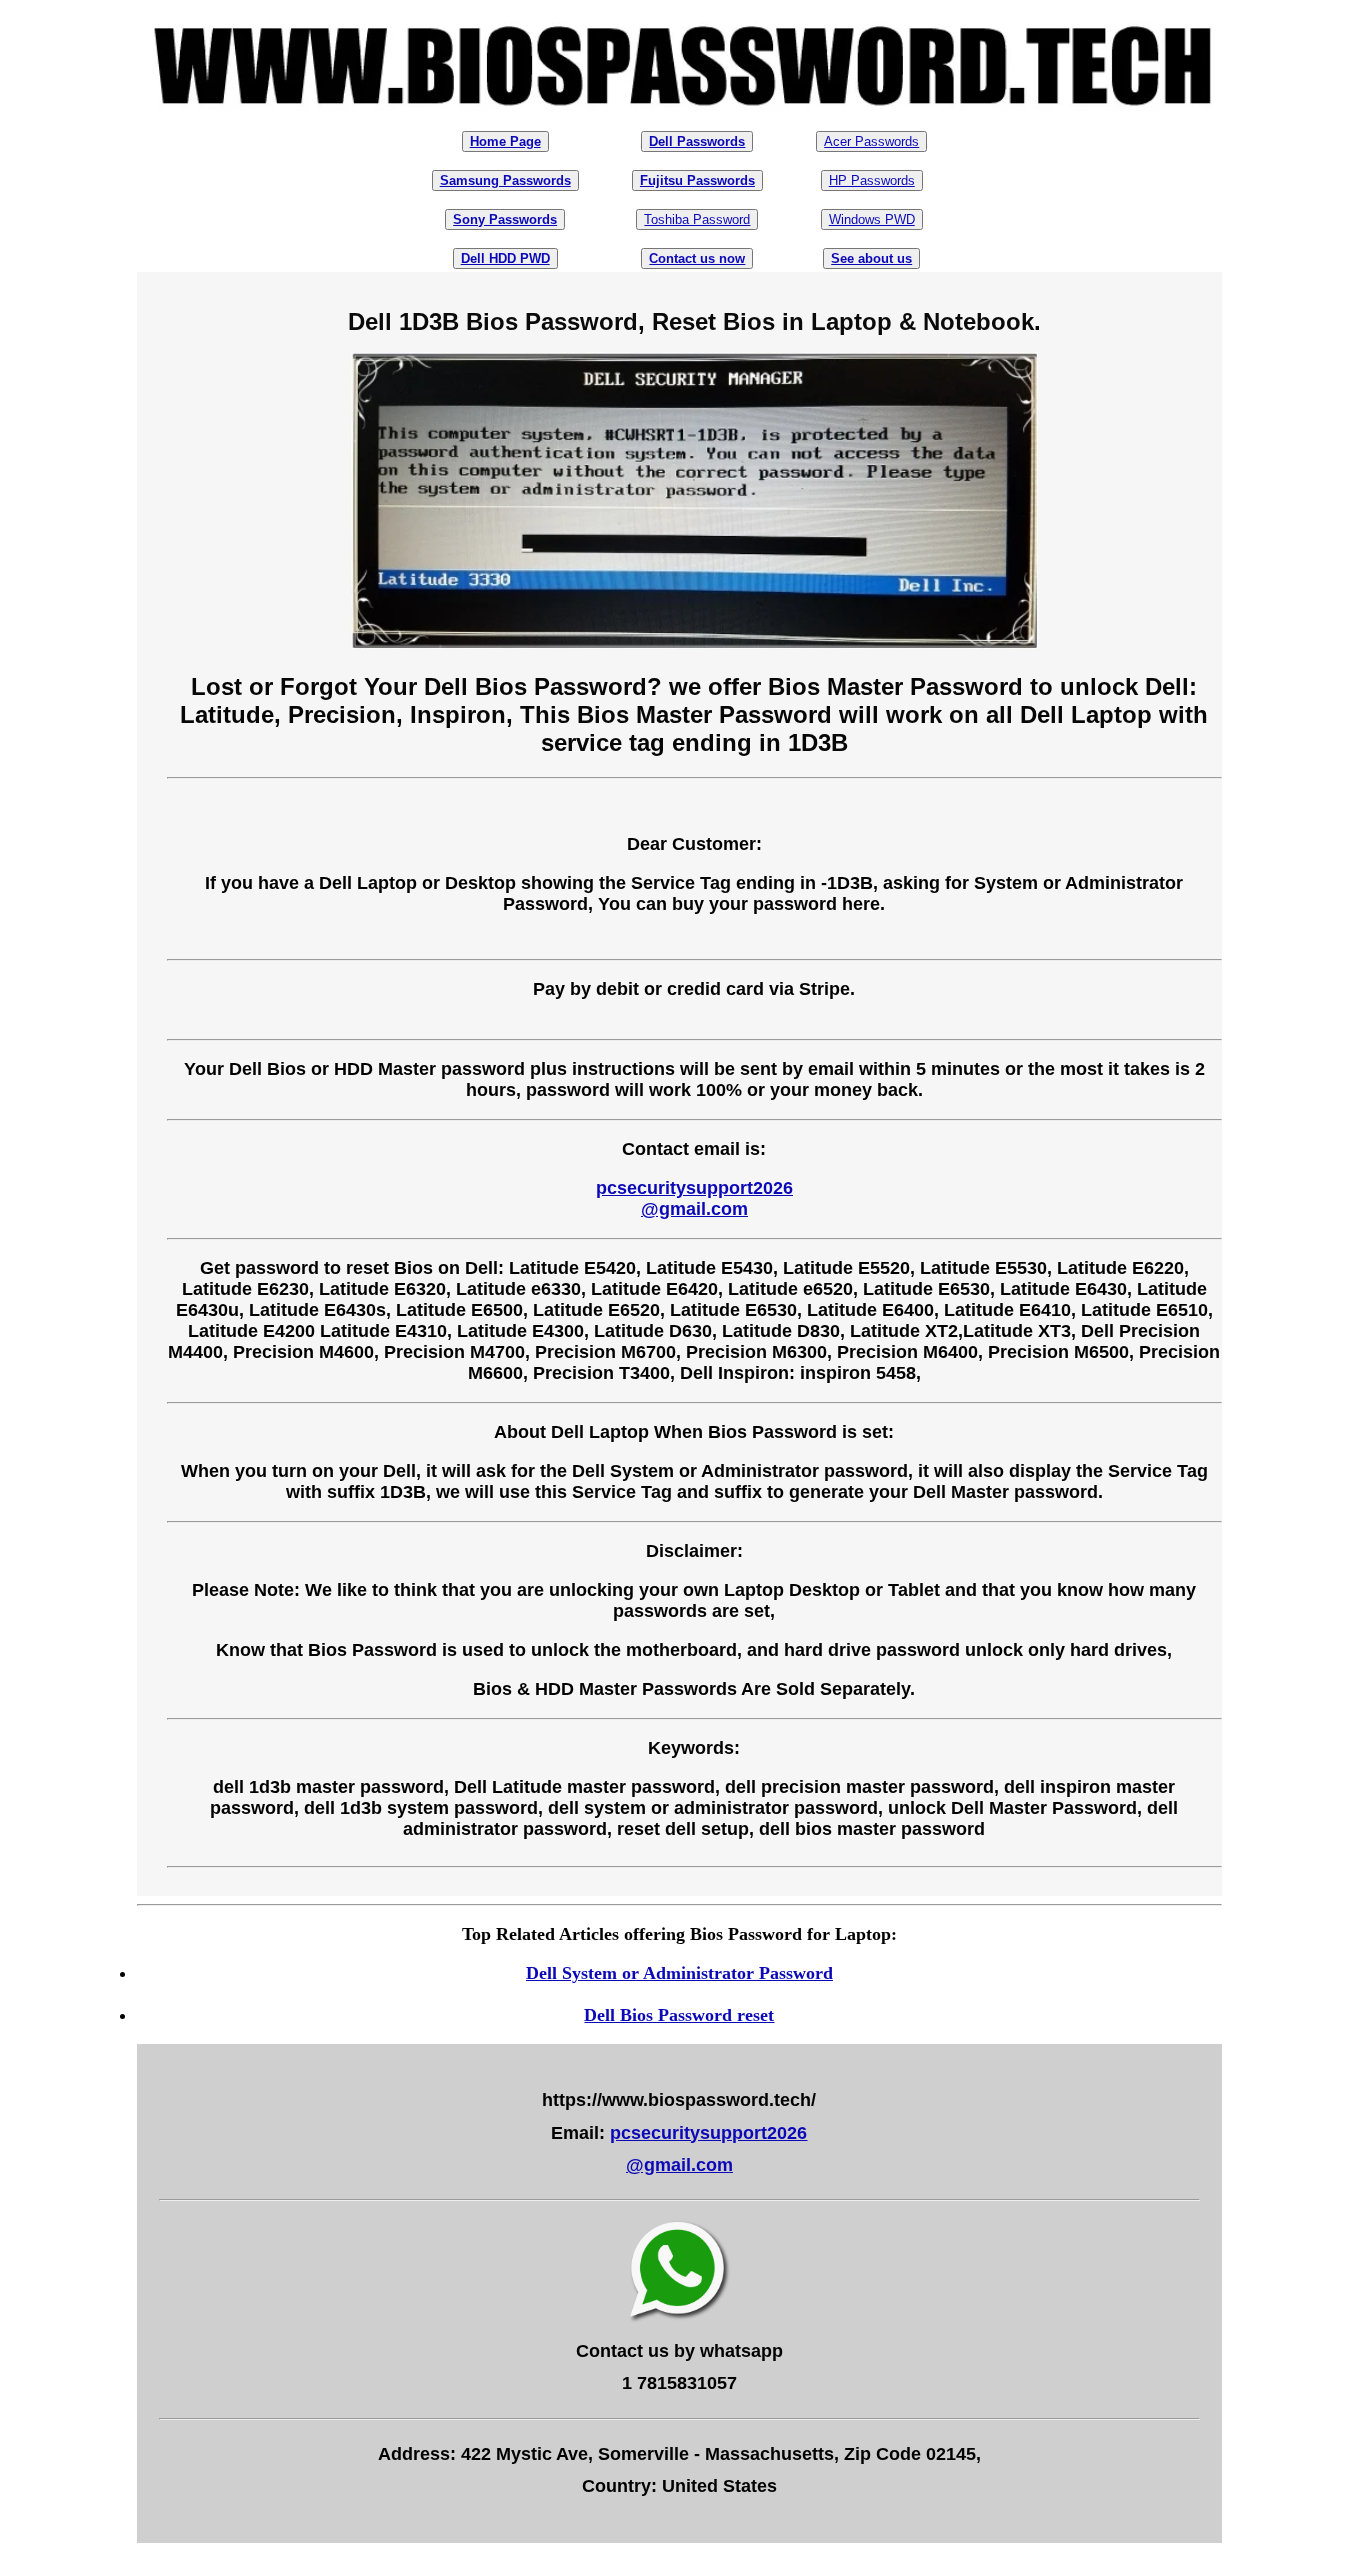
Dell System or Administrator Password (679, 1973)
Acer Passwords (871, 141)
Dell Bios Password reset (679, 2015)
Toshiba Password (697, 219)
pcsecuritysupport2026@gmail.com (694, 1198)
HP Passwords (872, 180)
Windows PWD (872, 219)
